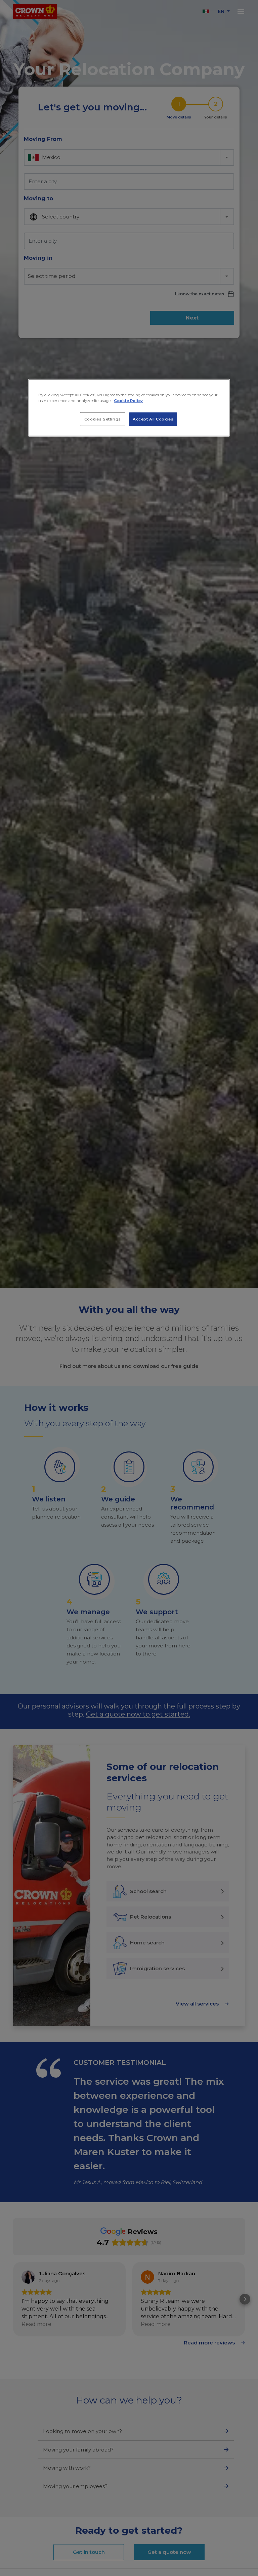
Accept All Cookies (153, 419)
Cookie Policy (128, 401)
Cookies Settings (103, 419)
